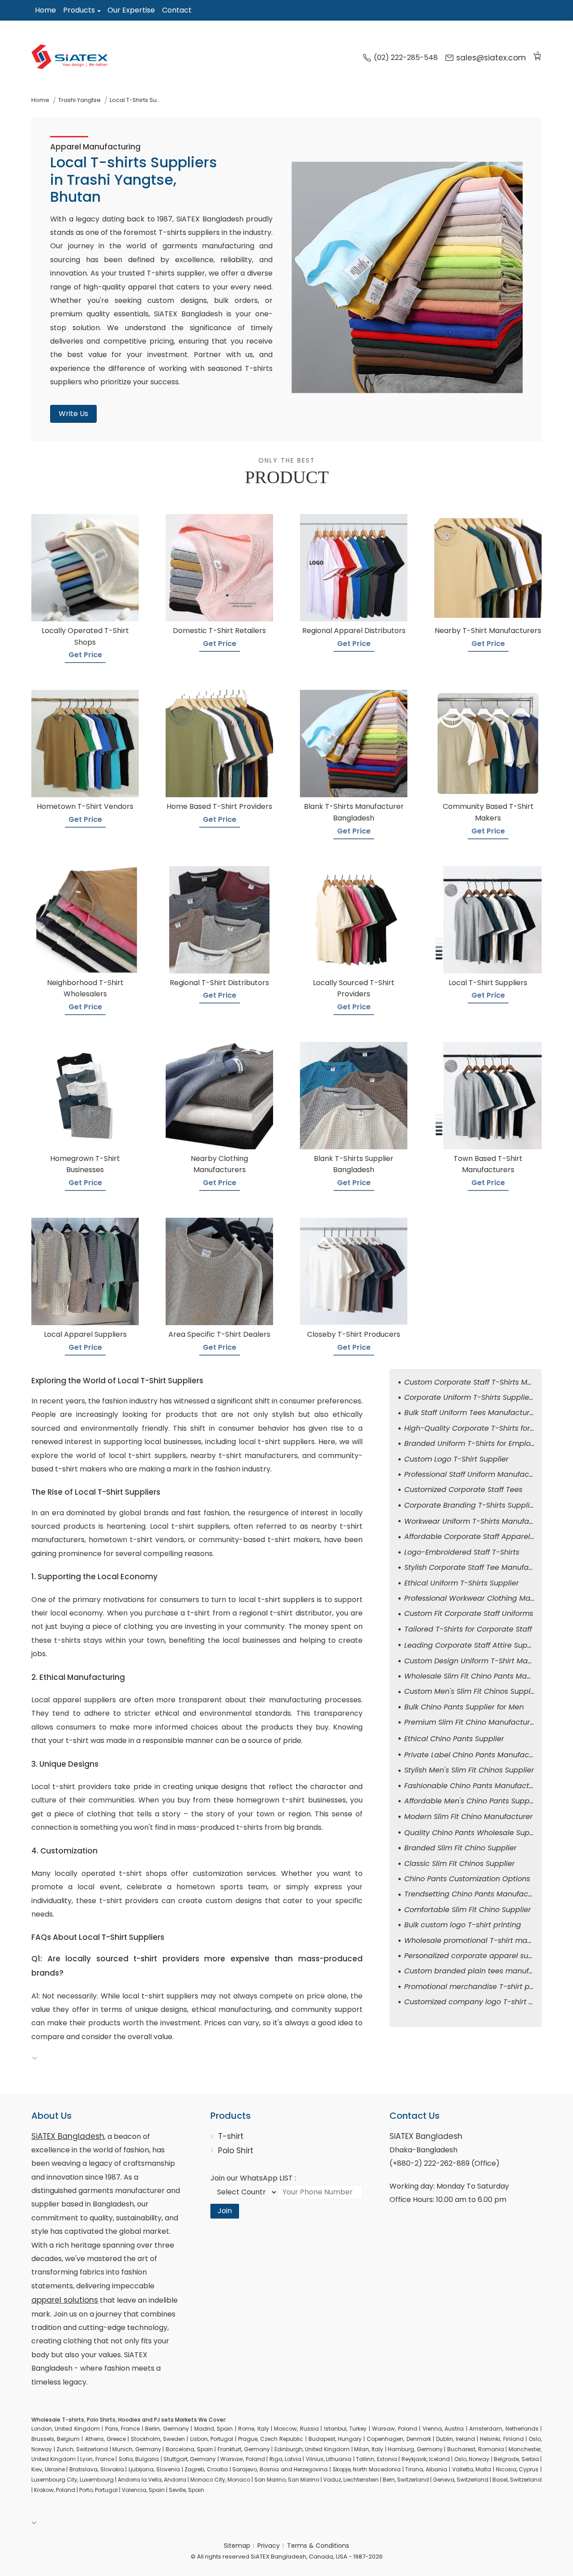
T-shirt (231, 2136)
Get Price (85, 655)
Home (45, 10)
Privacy (269, 2546)
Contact (177, 10)
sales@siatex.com (491, 58)
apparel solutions (65, 2300)
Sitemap (237, 2546)
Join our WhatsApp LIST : (253, 2178)
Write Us (73, 414)
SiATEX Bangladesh (68, 2136)
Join (225, 2211)
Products (79, 10)
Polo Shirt (236, 2151)
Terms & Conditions (318, 2546)
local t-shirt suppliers (277, 1442)
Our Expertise (131, 10)
